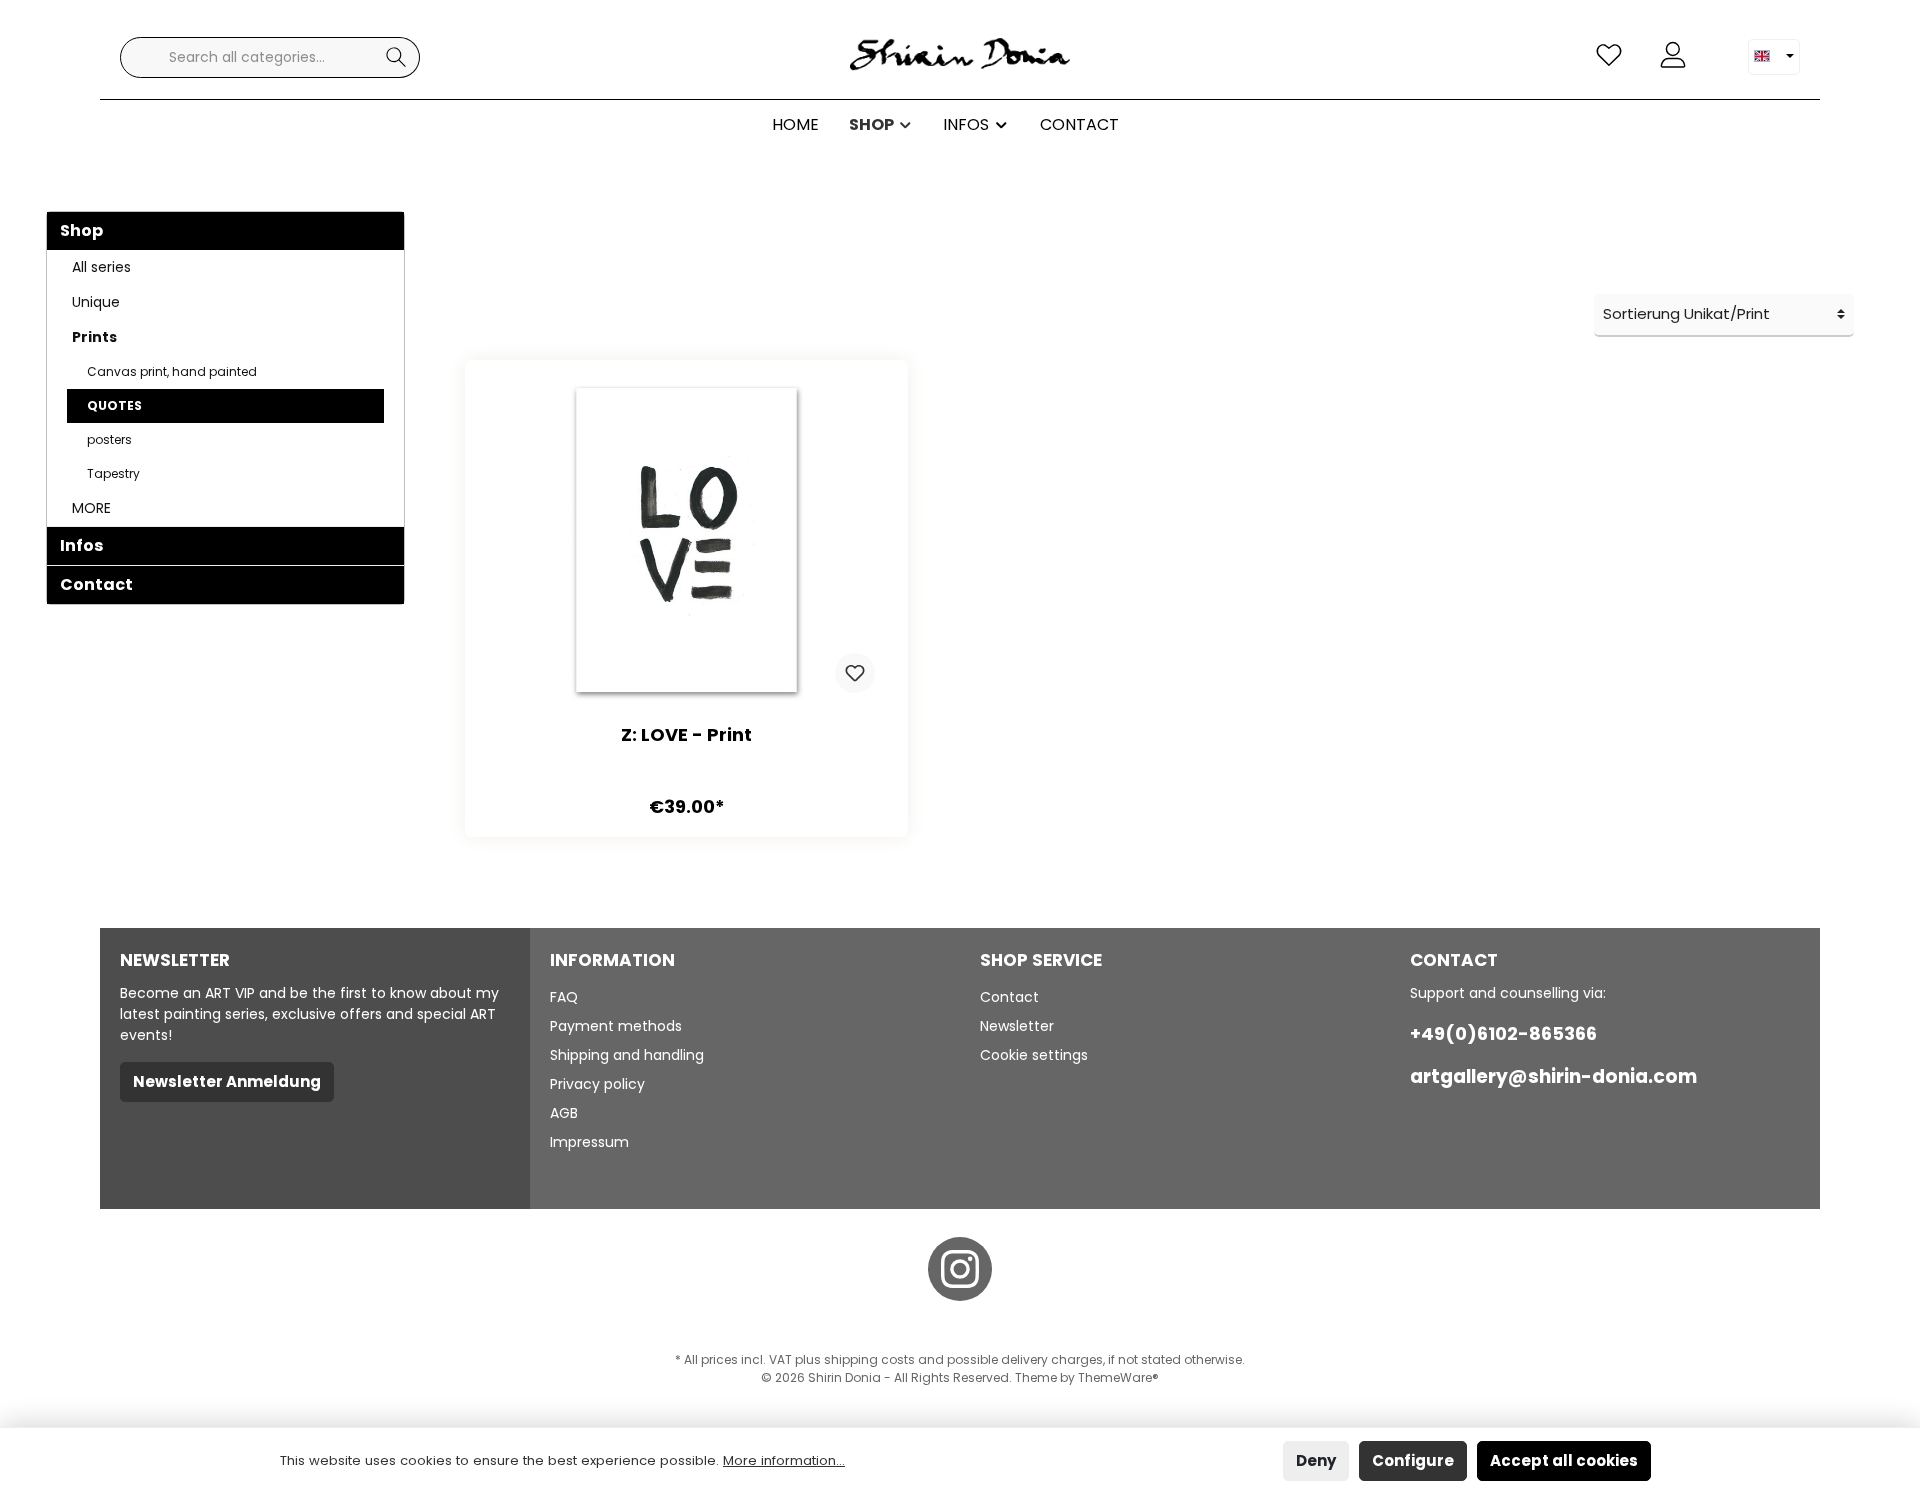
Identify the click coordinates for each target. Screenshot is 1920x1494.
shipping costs (869, 1359)
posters (109, 439)
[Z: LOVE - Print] (686, 543)
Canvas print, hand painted (172, 371)
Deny (1316, 1460)
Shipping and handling (627, 1055)
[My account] (1673, 55)
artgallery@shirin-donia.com (1553, 1076)
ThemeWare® (1118, 1377)
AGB (564, 1113)
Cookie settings (1034, 1055)
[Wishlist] (1609, 55)
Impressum (589, 1142)
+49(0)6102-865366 (1503, 1033)
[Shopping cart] (1717, 47)
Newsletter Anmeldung (227, 1081)
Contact (96, 584)
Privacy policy (597, 1084)
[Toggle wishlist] (855, 673)
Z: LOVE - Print (686, 735)
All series (101, 267)
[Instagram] (960, 1269)
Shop (81, 230)
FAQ (564, 997)
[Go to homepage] (960, 57)
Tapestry (113, 473)
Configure (1413, 1460)
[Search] (396, 57)
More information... (784, 1460)
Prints (94, 337)
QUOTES (114, 405)
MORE (91, 508)
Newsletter (1017, 1026)
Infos (81, 545)
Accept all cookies (1564, 1460)
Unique (96, 302)
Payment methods (616, 1026)
